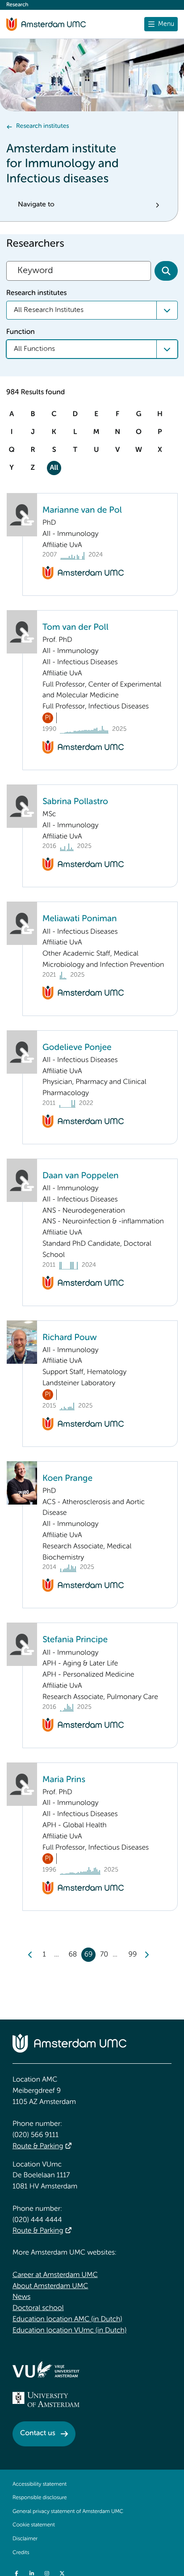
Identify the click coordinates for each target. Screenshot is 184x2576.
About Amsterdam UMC (50, 2286)
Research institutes (42, 126)
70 (104, 1955)
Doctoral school (38, 2308)
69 (89, 1955)
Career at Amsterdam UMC (55, 2275)
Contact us (38, 2433)
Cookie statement (34, 2525)
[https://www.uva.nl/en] (46, 2399)
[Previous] (30, 1955)
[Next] (146, 1955)
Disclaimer (25, 2539)
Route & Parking (38, 2146)
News (21, 2297)
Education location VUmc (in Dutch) (69, 2331)
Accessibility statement (40, 2484)
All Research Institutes (49, 310)
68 (73, 1955)
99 (133, 1955)
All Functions (34, 349)
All (54, 468)
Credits (21, 2553)
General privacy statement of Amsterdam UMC (68, 2512)
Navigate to (36, 205)
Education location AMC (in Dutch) (67, 2319)
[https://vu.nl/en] (46, 2369)
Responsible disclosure (40, 2498)
